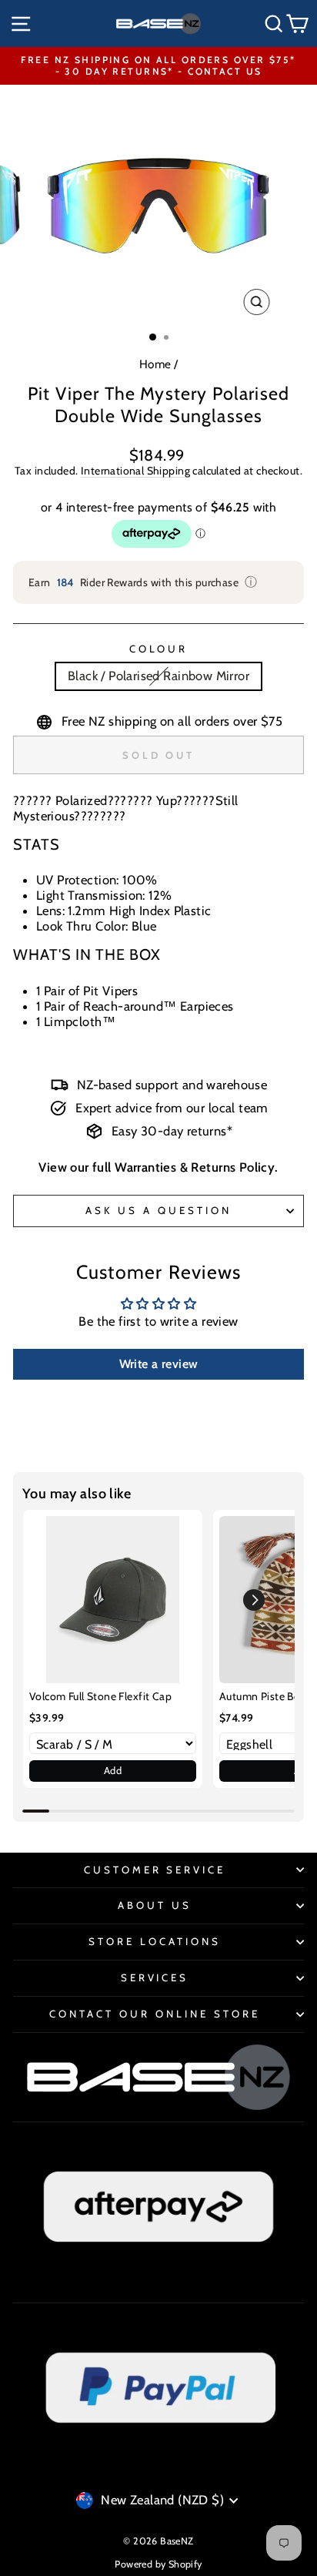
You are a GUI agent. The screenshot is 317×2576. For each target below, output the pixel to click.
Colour (159, 649)
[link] (113, 1600)
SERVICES (155, 1977)
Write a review (159, 1364)
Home (155, 364)
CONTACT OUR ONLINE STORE (154, 2014)
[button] (254, 1600)
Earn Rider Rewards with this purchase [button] (143, 582)
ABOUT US (155, 1905)
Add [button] (113, 1770)
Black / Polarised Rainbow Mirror (158, 676)
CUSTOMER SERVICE (155, 1870)
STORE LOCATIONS (155, 1941)
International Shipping (135, 471)
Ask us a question (158, 1210)
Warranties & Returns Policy (195, 1167)
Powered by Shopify (158, 2564)
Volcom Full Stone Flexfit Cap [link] (100, 1696)
